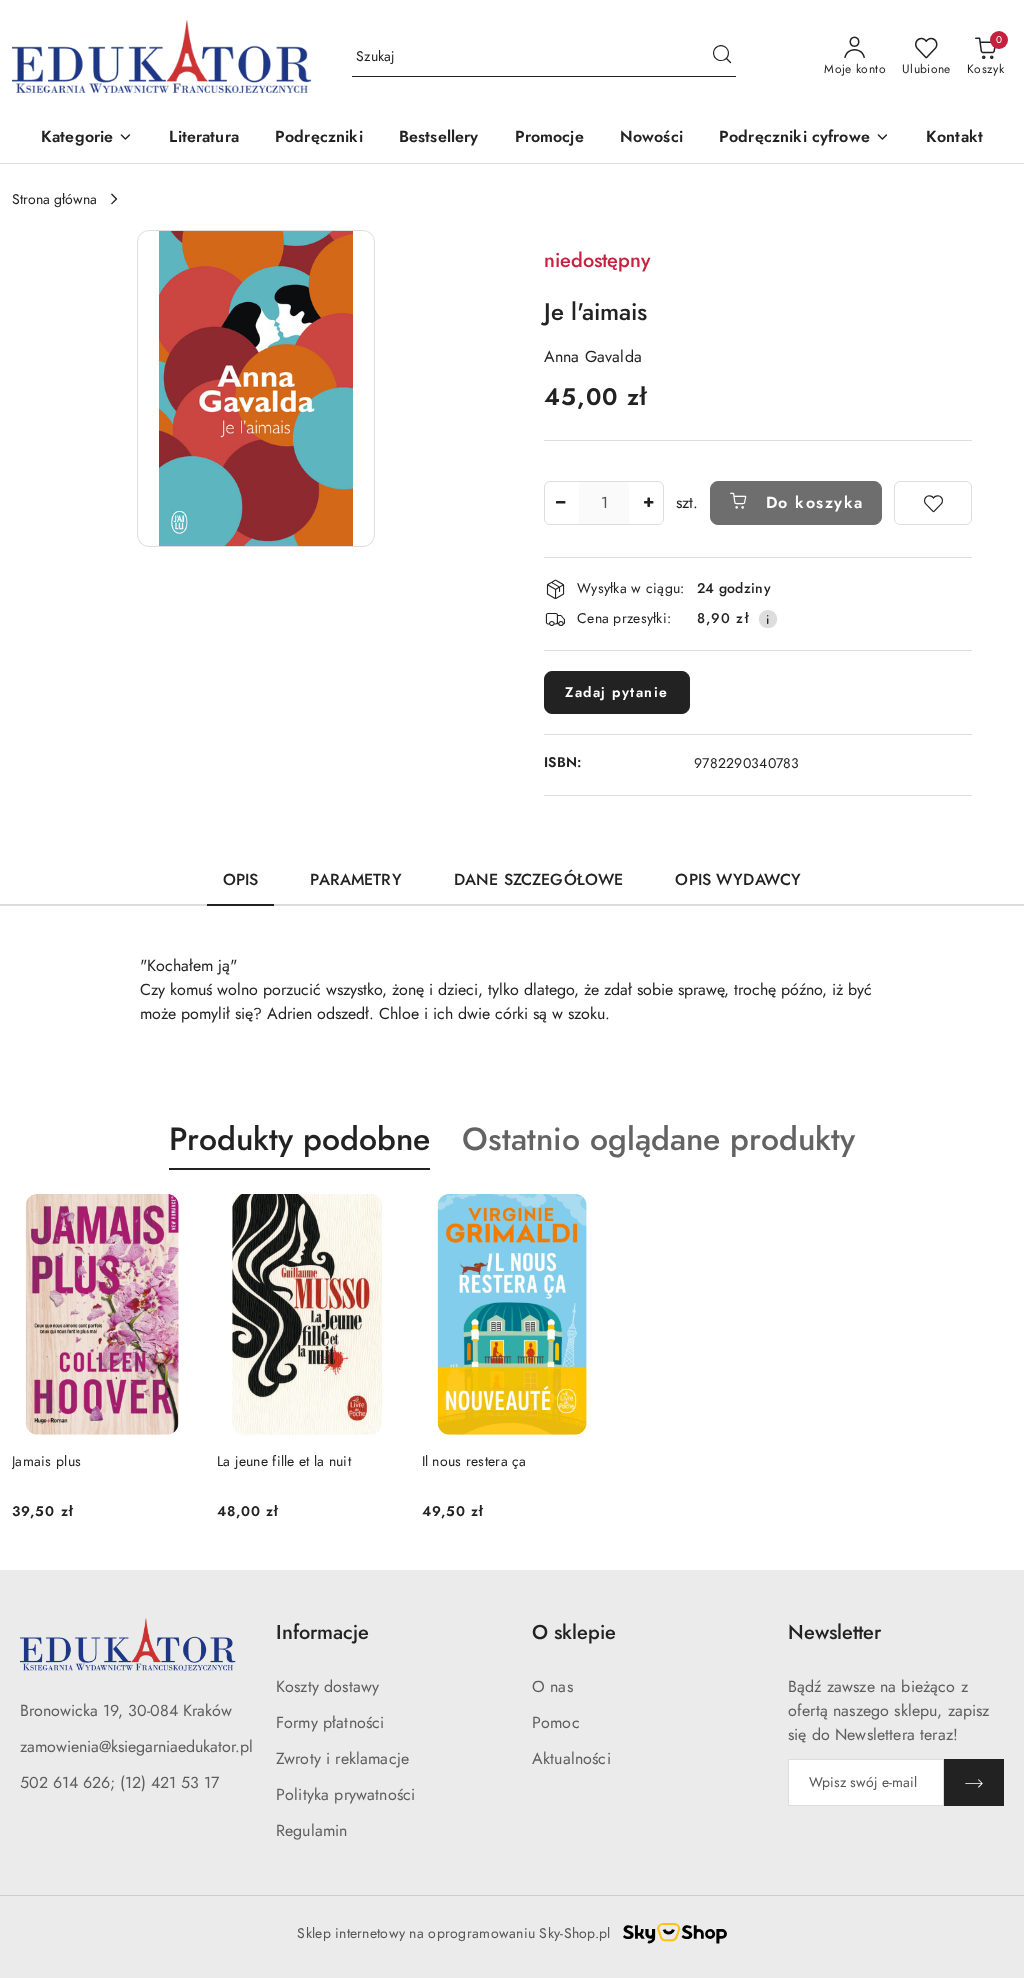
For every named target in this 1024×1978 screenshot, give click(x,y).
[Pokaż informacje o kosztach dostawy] (768, 619)
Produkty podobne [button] (299, 1139)
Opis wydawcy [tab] (738, 879)
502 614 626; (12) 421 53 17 (119, 1782)
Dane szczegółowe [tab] (539, 879)
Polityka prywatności (345, 1794)
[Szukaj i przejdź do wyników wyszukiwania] (722, 57)
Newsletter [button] (834, 1632)
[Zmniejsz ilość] (560, 503)
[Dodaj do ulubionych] (933, 503)
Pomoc (556, 1722)
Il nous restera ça (474, 1461)
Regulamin (311, 1830)
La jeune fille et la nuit (284, 1461)
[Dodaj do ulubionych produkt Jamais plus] (170, 1217)
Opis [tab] (241, 879)
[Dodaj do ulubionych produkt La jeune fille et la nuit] (375, 1217)
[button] (87, 138)
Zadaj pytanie (617, 692)
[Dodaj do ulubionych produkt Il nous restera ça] (579, 1217)
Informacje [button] (322, 1632)
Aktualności (571, 1758)
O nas (552, 1686)
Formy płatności (330, 1722)
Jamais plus (46, 1461)
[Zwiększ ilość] (648, 503)
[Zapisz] (974, 1782)
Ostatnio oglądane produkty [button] (658, 1139)
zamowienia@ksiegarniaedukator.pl (136, 1746)
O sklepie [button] (574, 1632)
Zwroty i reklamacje (342, 1758)
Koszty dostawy (327, 1686)
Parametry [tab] (355, 879)
